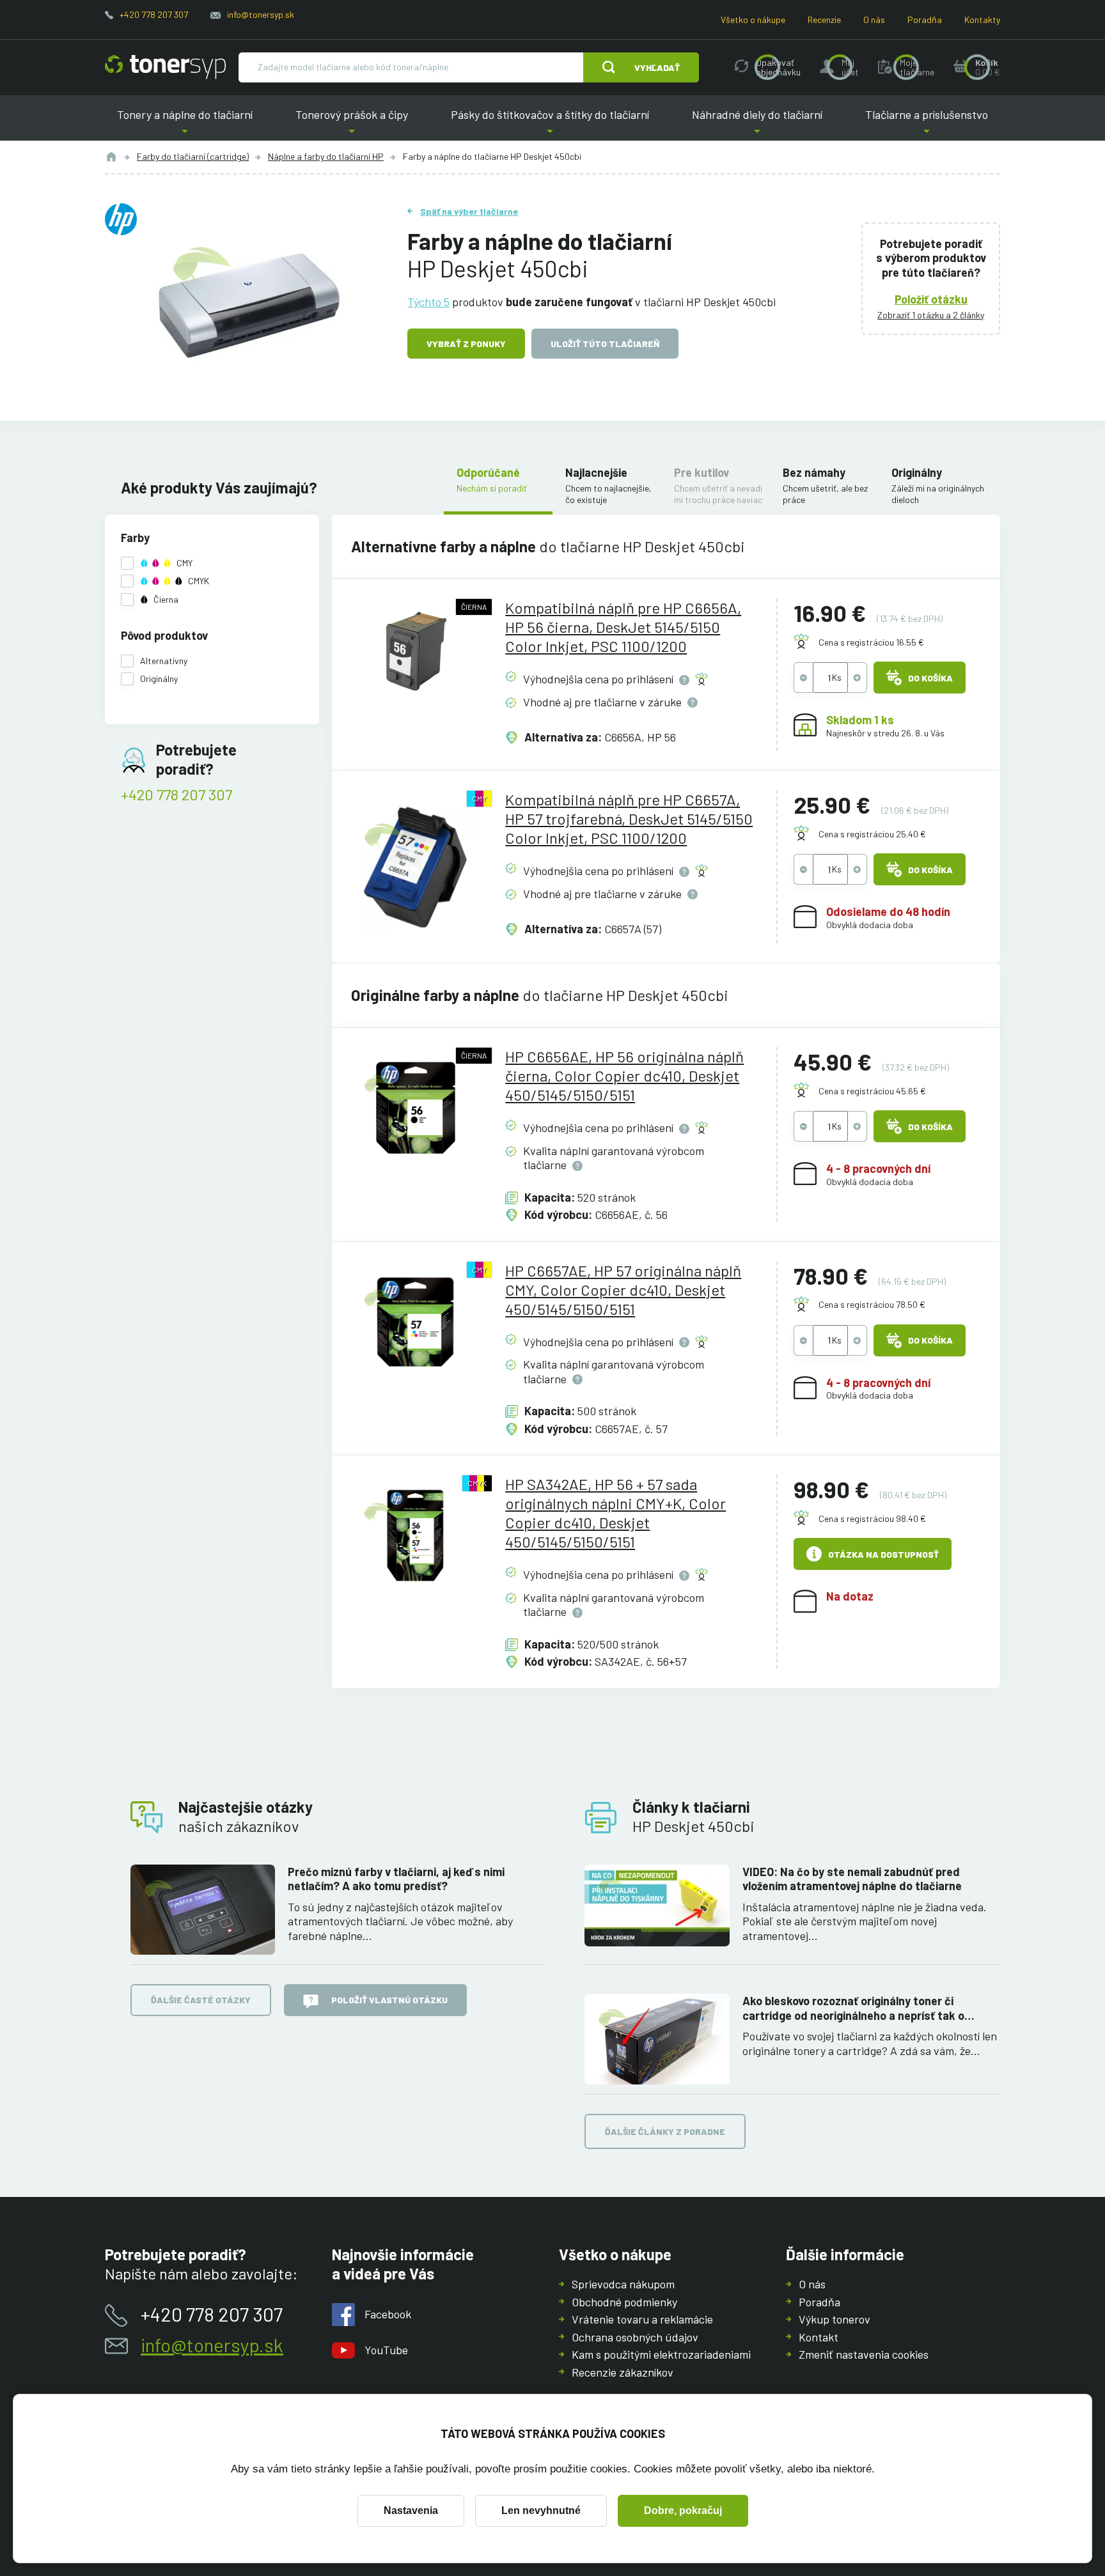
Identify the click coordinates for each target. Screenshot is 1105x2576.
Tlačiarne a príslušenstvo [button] (927, 124)
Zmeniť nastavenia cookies (864, 2354)
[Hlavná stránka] (165, 67)
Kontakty (982, 19)
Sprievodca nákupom (623, 2284)
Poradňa (925, 19)
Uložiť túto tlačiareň (605, 344)
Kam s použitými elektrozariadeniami (661, 2354)
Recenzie (824, 19)
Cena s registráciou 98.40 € (872, 1518)
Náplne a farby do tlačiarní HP (326, 156)
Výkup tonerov (835, 2319)
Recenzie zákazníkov (623, 2372)
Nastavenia (411, 2510)
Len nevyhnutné (541, 2510)
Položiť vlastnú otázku (389, 2000)
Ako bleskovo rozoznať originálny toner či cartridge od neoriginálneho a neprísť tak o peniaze (853, 2008)
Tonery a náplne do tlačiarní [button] (185, 124)
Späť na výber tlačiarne (469, 211)
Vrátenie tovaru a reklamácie (642, 2319)
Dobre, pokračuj (683, 2510)
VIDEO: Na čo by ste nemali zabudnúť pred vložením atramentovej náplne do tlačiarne (852, 1879)
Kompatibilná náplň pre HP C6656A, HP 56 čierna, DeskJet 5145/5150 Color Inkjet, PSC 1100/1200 (623, 627)
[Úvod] (111, 157)
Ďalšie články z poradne (665, 2131)
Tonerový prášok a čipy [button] (352, 124)
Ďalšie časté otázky (201, 2000)
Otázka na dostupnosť (883, 1554)
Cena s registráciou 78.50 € (872, 1304)
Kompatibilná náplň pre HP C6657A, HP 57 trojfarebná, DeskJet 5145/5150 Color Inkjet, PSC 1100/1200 (629, 819)
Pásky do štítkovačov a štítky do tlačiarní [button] (550, 124)
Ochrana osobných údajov (635, 2337)
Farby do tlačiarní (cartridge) (193, 156)
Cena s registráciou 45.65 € (872, 1091)
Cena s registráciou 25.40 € (872, 834)
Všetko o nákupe (753, 19)
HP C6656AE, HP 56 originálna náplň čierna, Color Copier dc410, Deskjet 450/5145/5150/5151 (624, 1075)
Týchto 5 (428, 302)
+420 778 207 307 (154, 14)
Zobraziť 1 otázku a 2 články (931, 315)
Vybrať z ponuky (466, 344)
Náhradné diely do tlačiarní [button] (757, 124)
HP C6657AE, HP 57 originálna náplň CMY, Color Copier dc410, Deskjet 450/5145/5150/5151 (623, 1290)
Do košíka (930, 678)
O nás (874, 19)
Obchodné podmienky (624, 2302)
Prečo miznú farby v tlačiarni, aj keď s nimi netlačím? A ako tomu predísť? (396, 1879)
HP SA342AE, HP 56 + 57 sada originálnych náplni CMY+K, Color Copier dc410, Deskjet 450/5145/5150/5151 (615, 1513)
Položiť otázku (931, 299)
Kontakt (819, 2337)
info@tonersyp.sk (261, 14)
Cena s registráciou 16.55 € (871, 642)
